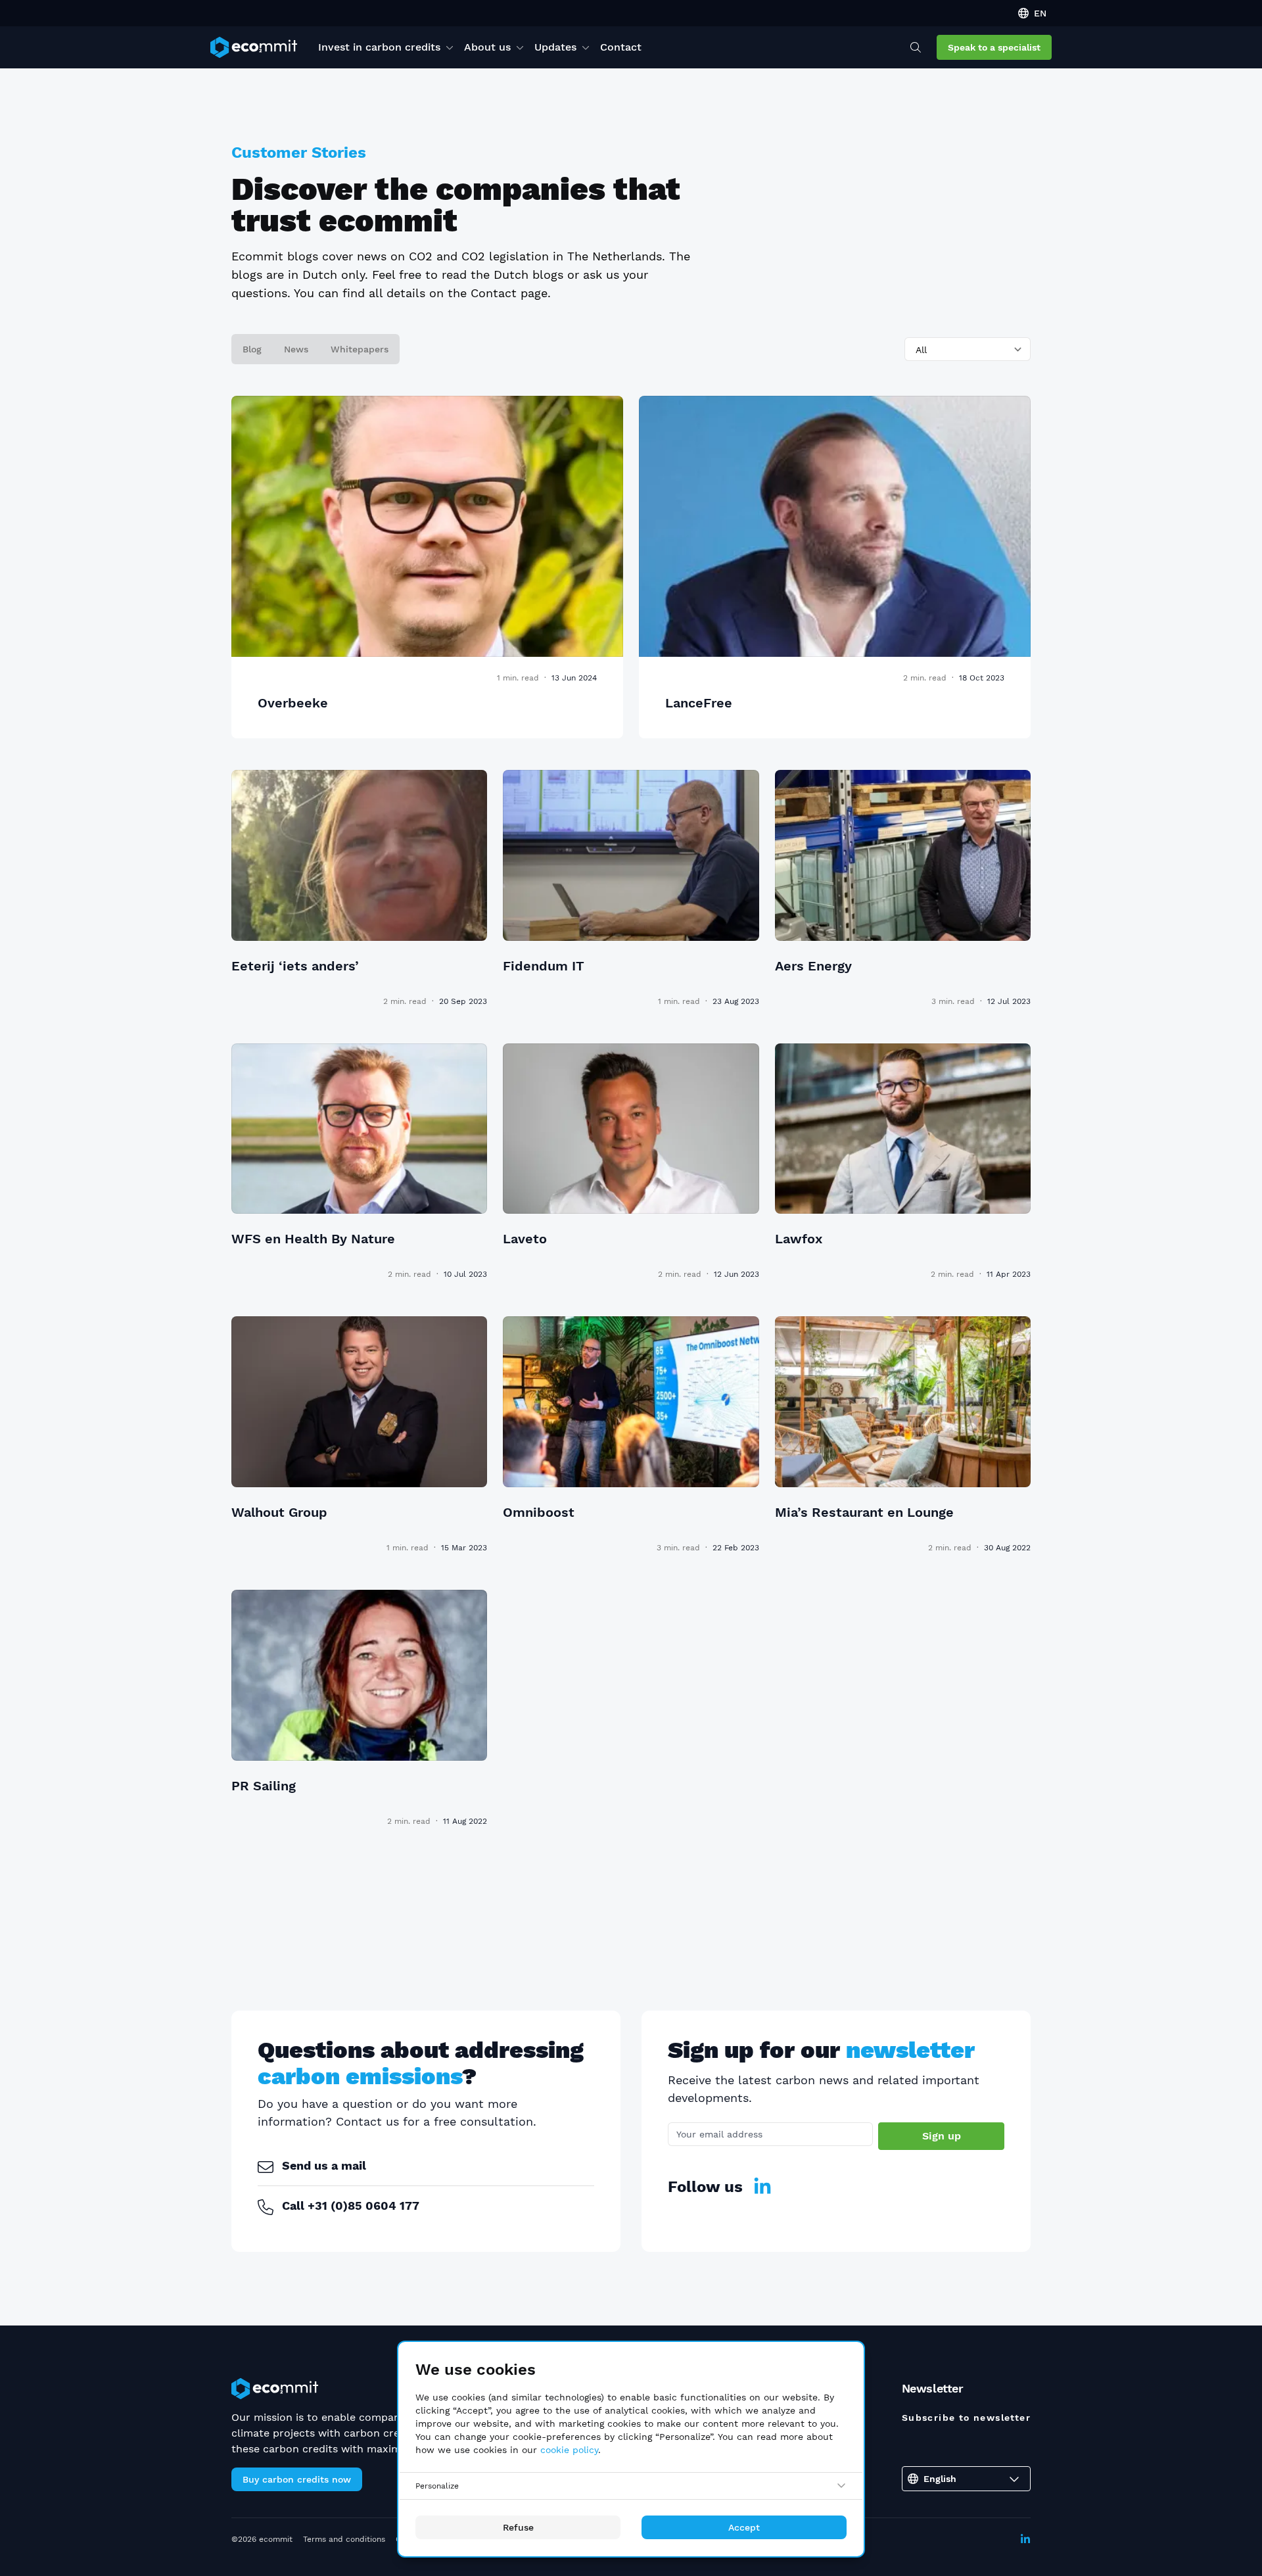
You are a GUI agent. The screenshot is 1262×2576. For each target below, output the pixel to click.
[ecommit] (254, 47)
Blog (252, 349)
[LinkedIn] (762, 2187)
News (296, 349)
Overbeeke (293, 703)
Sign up (942, 2136)
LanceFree (699, 703)
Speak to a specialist (994, 47)
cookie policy (569, 2450)
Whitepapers (360, 349)
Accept (744, 2527)
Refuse (518, 2527)
